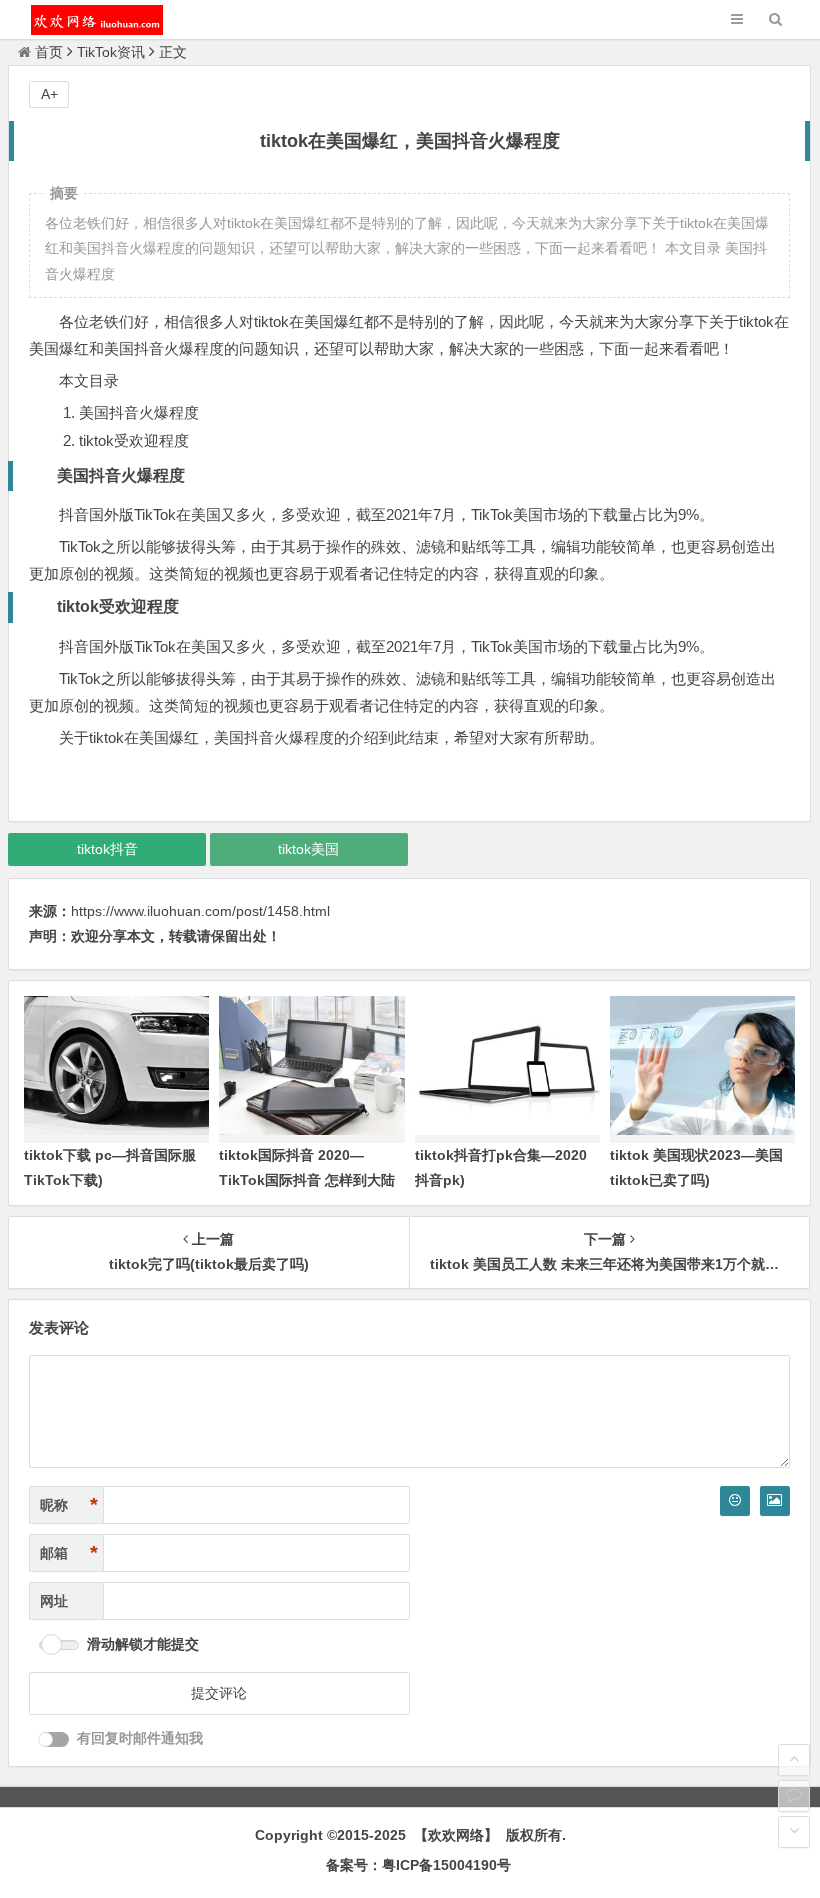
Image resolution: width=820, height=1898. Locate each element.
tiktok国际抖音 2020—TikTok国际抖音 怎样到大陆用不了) (307, 1180)
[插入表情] (735, 1501)
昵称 (69, 1505)
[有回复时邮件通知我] (54, 1739)
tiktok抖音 (107, 849)
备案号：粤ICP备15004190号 (418, 1865)
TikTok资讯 (111, 52)
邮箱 (69, 1553)
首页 (49, 52)
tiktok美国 (308, 849)
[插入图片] (775, 1501)
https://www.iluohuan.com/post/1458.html (200, 911)
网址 (54, 1601)
